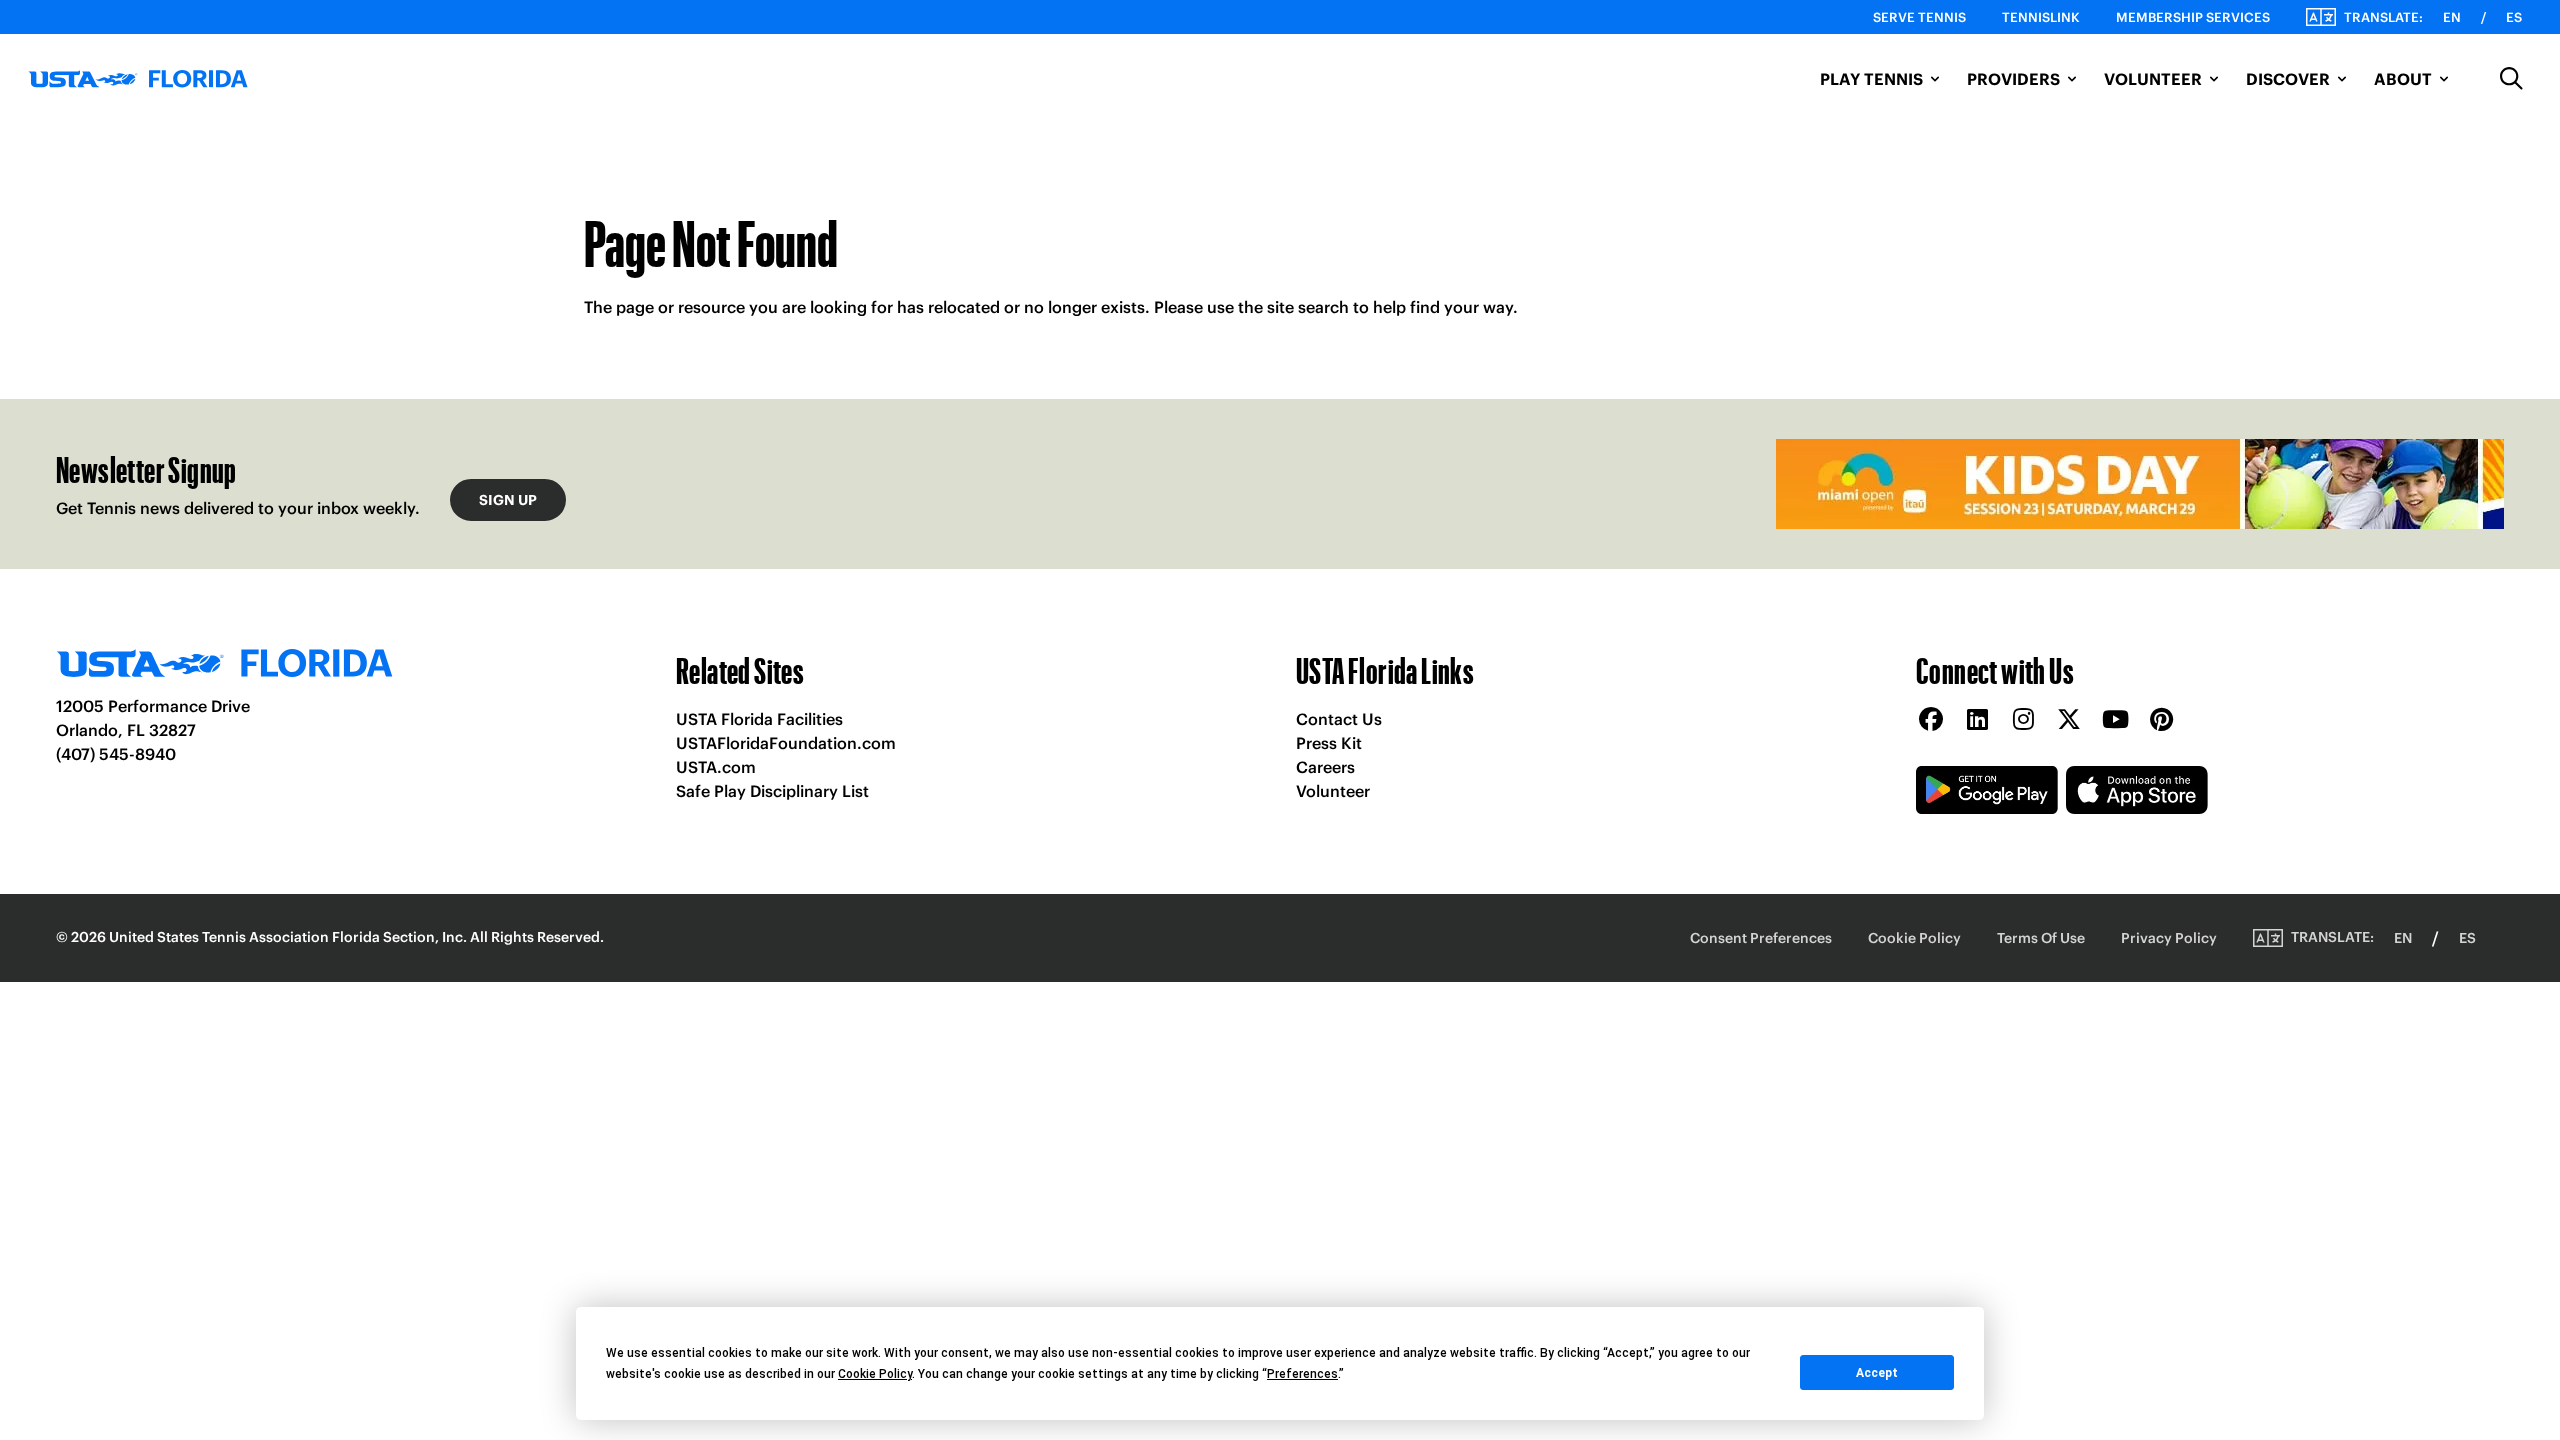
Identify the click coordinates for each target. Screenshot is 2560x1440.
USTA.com (716, 767)
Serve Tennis (1919, 17)
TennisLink (2041, 17)
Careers (1325, 767)
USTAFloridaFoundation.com (786, 743)
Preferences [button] (1302, 1374)
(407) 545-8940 (116, 754)
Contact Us (1339, 719)
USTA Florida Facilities (759, 719)
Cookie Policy (1914, 938)
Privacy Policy (2169, 938)
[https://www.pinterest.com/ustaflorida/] (2161, 720)
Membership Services (2193, 17)
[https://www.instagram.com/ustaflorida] (2023, 720)
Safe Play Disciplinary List (772, 791)
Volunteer (1333, 791)
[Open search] (2512, 79)
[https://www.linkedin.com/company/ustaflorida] (1977, 720)
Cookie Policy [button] (875, 1374)
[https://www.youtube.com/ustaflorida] (2115, 720)
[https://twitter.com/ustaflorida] (2069, 720)
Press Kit (1329, 743)
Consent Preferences (1761, 938)
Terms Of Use (2041, 938)
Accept (1877, 1373)
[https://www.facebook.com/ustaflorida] (1931, 720)
